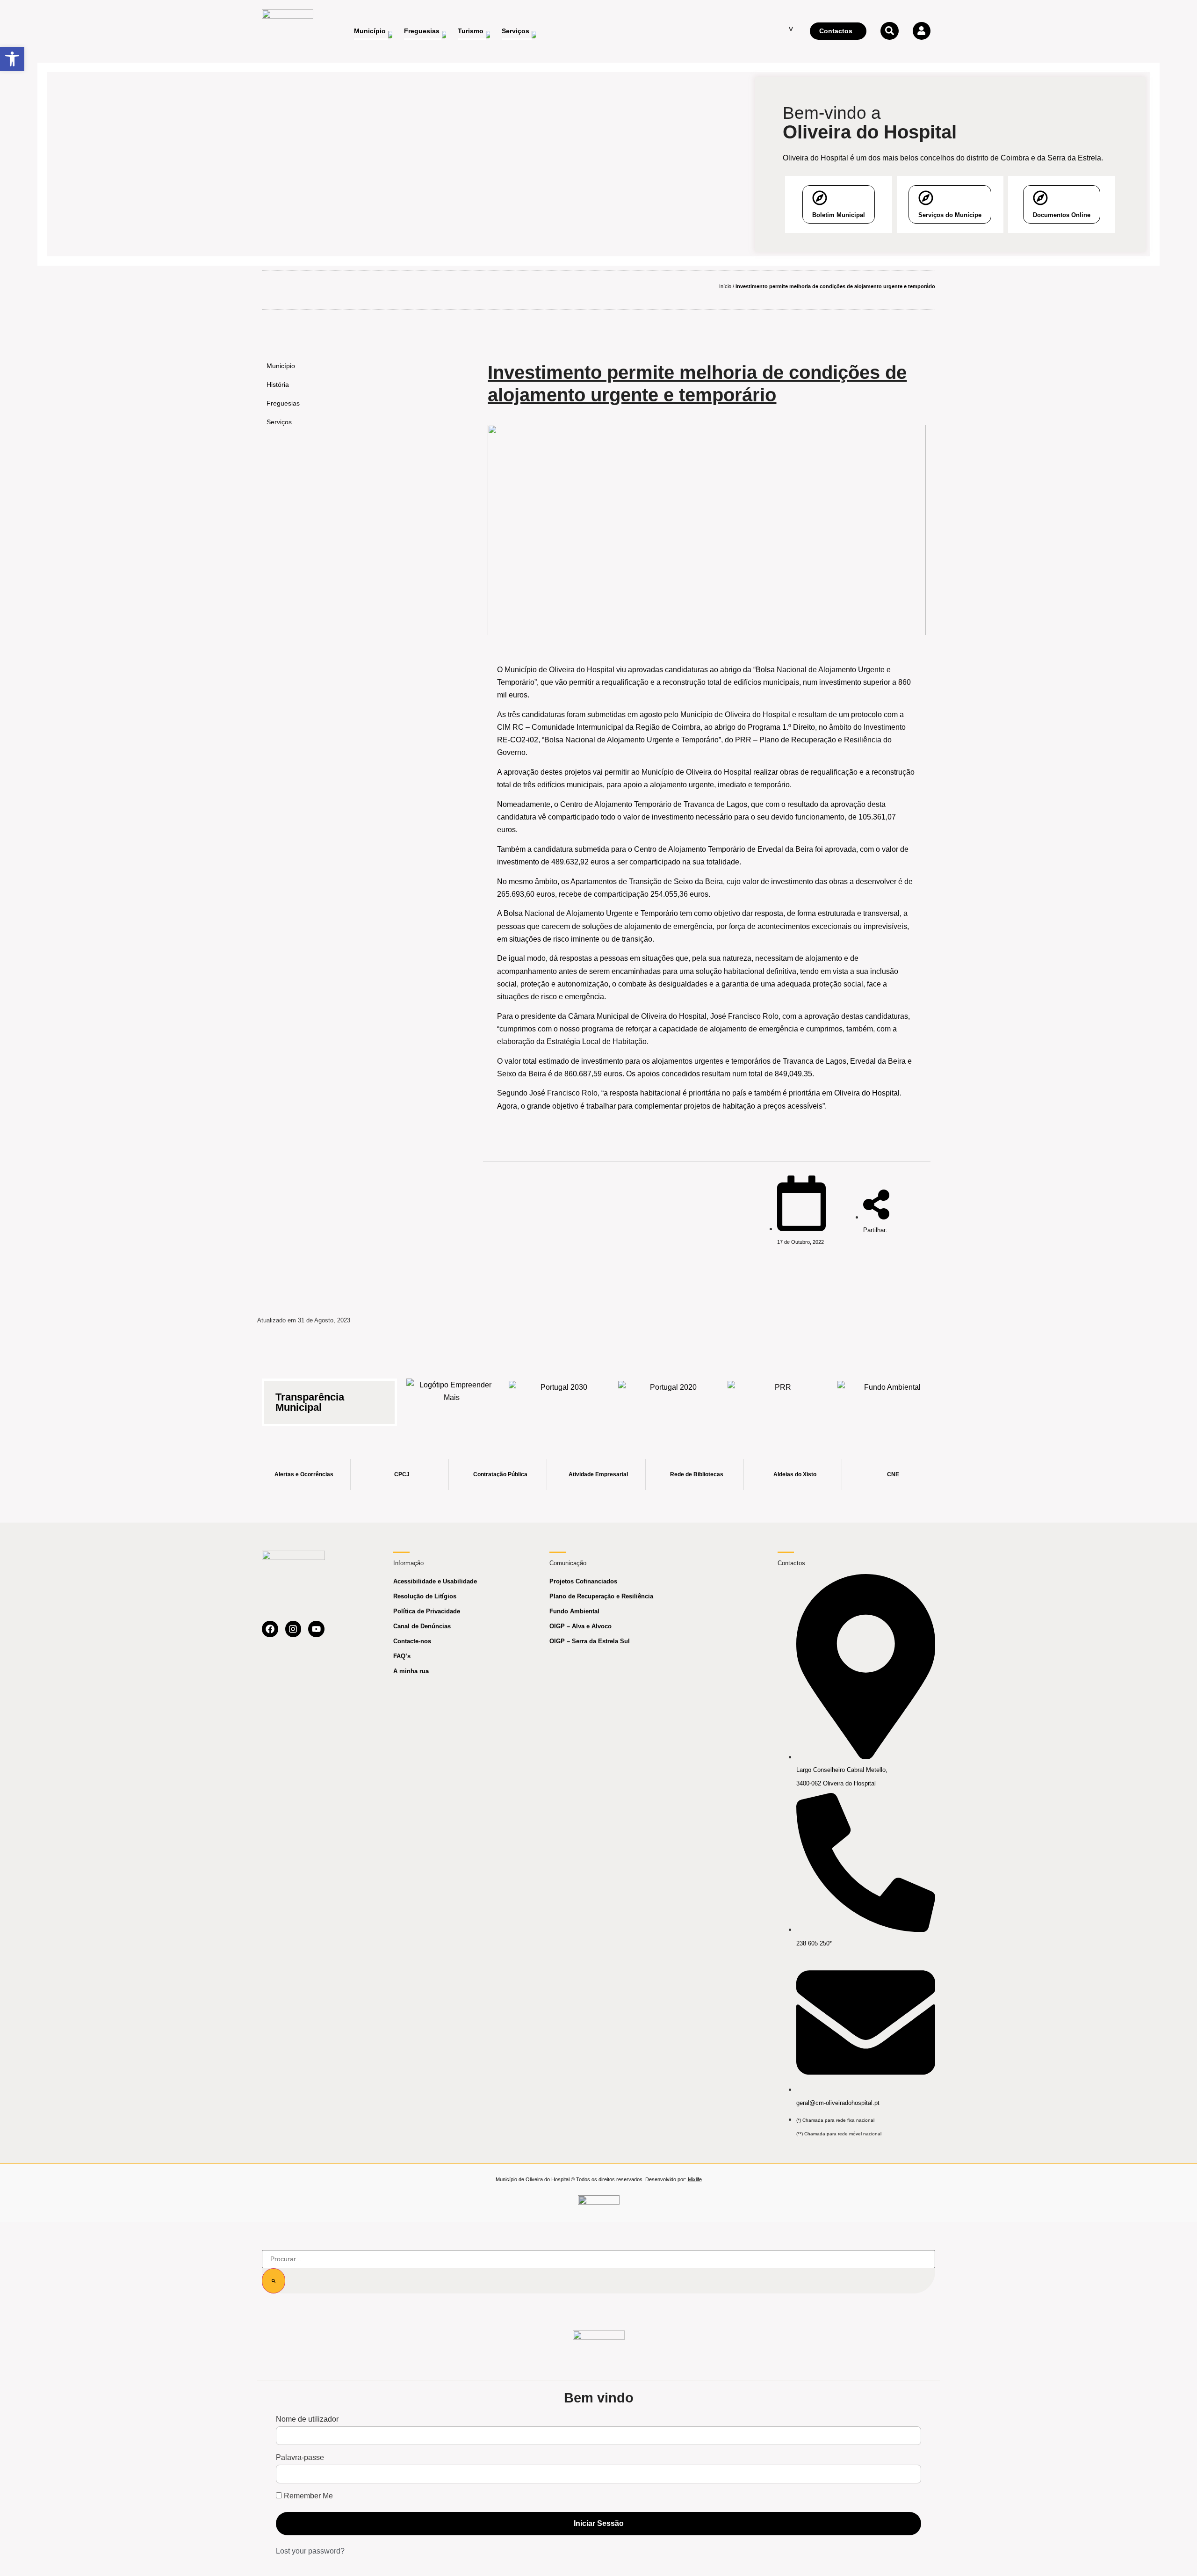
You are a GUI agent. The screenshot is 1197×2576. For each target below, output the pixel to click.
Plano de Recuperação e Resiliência (601, 1596)
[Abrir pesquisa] (889, 31)
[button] (12, 59)
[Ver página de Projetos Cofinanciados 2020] (670, 1397)
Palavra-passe (300, 2458)
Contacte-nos (412, 1641)
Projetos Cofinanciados (583, 1581)
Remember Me (307, 2496)
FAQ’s (402, 1656)
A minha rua (411, 1671)
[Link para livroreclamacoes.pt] (599, 2204)
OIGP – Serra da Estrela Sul (590, 1641)
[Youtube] (316, 1629)
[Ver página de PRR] (779, 1397)
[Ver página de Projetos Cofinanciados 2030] (560, 1397)
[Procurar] (274, 2281)
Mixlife (695, 2179)
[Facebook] (270, 1629)
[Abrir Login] (922, 31)
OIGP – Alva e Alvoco (580, 1626)
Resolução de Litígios (425, 1596)
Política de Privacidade (427, 1611)
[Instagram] (293, 1629)
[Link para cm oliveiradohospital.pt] (288, 31)
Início (725, 286)
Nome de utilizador (307, 2419)
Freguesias (283, 403)
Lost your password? (310, 2551)
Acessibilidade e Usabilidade (435, 1581)
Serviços (279, 422)
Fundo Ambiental (574, 1611)
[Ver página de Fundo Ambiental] (889, 1397)
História (278, 385)
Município (281, 366)
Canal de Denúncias (422, 1626)
